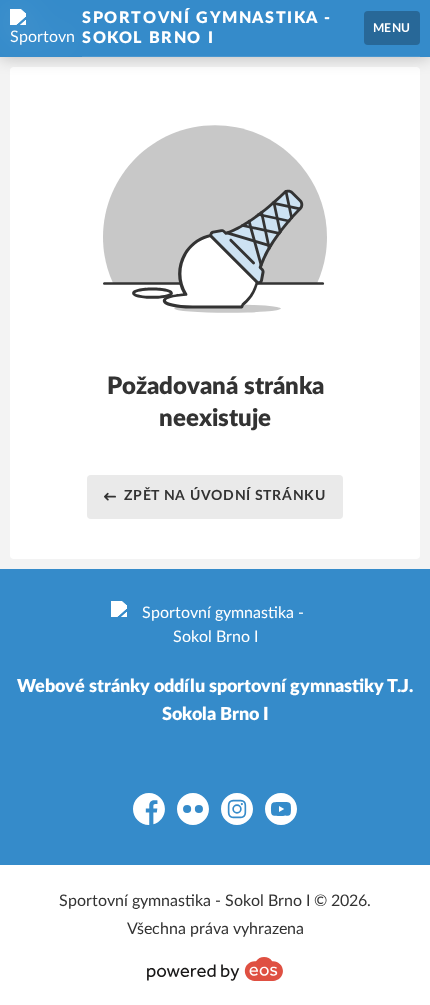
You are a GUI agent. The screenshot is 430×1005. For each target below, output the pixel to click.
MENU (392, 28)
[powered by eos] (215, 969)
